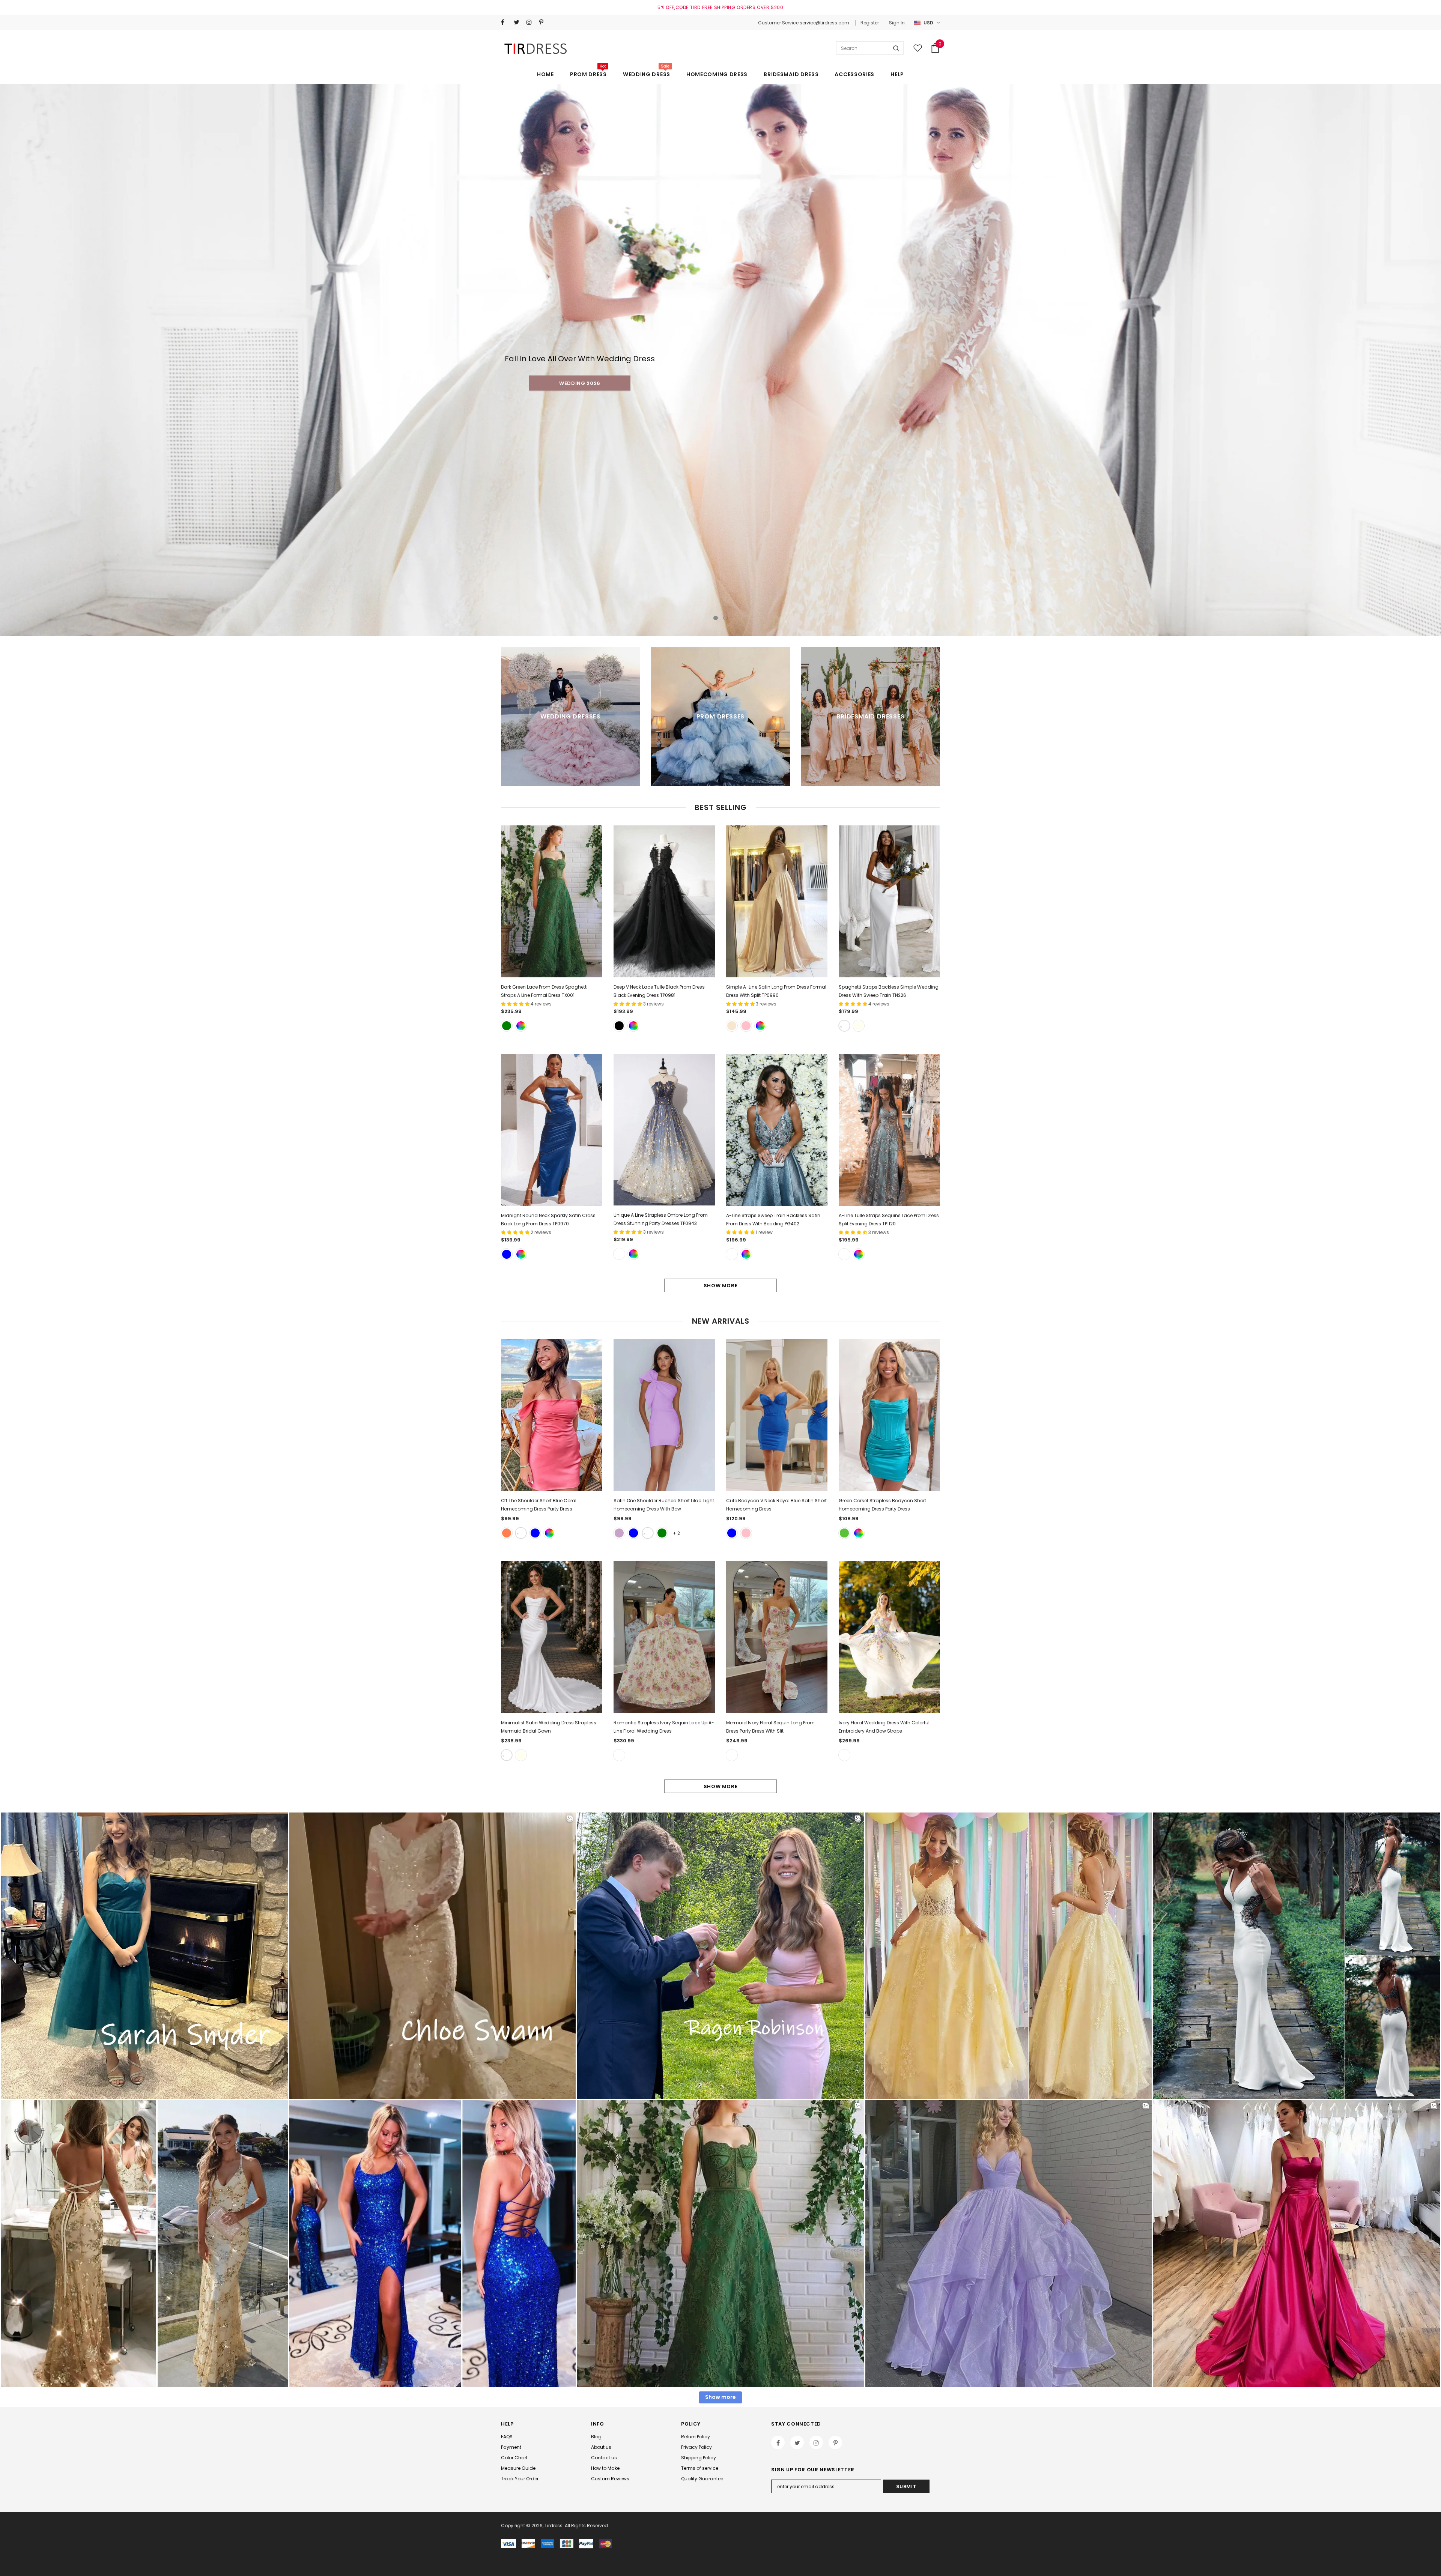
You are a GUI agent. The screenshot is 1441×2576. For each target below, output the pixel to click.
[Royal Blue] (507, 1254)
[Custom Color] (521, 1026)
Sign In (897, 23)
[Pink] (746, 1026)
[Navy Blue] (535, 1533)
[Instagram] (531, 22)
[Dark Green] (507, 1026)
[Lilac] (619, 1533)
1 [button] (716, 618)
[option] (720, 360)
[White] (844, 1026)
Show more (721, 1286)
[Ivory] (859, 1026)
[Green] (844, 1533)
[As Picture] (619, 1254)
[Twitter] (518, 22)
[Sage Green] (662, 1533)
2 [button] (725, 618)
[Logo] (537, 48)
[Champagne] (732, 1026)
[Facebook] (506, 22)
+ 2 (676, 1533)
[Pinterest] (544, 22)
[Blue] (633, 1533)
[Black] (619, 1026)
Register (870, 23)
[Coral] (507, 1533)
